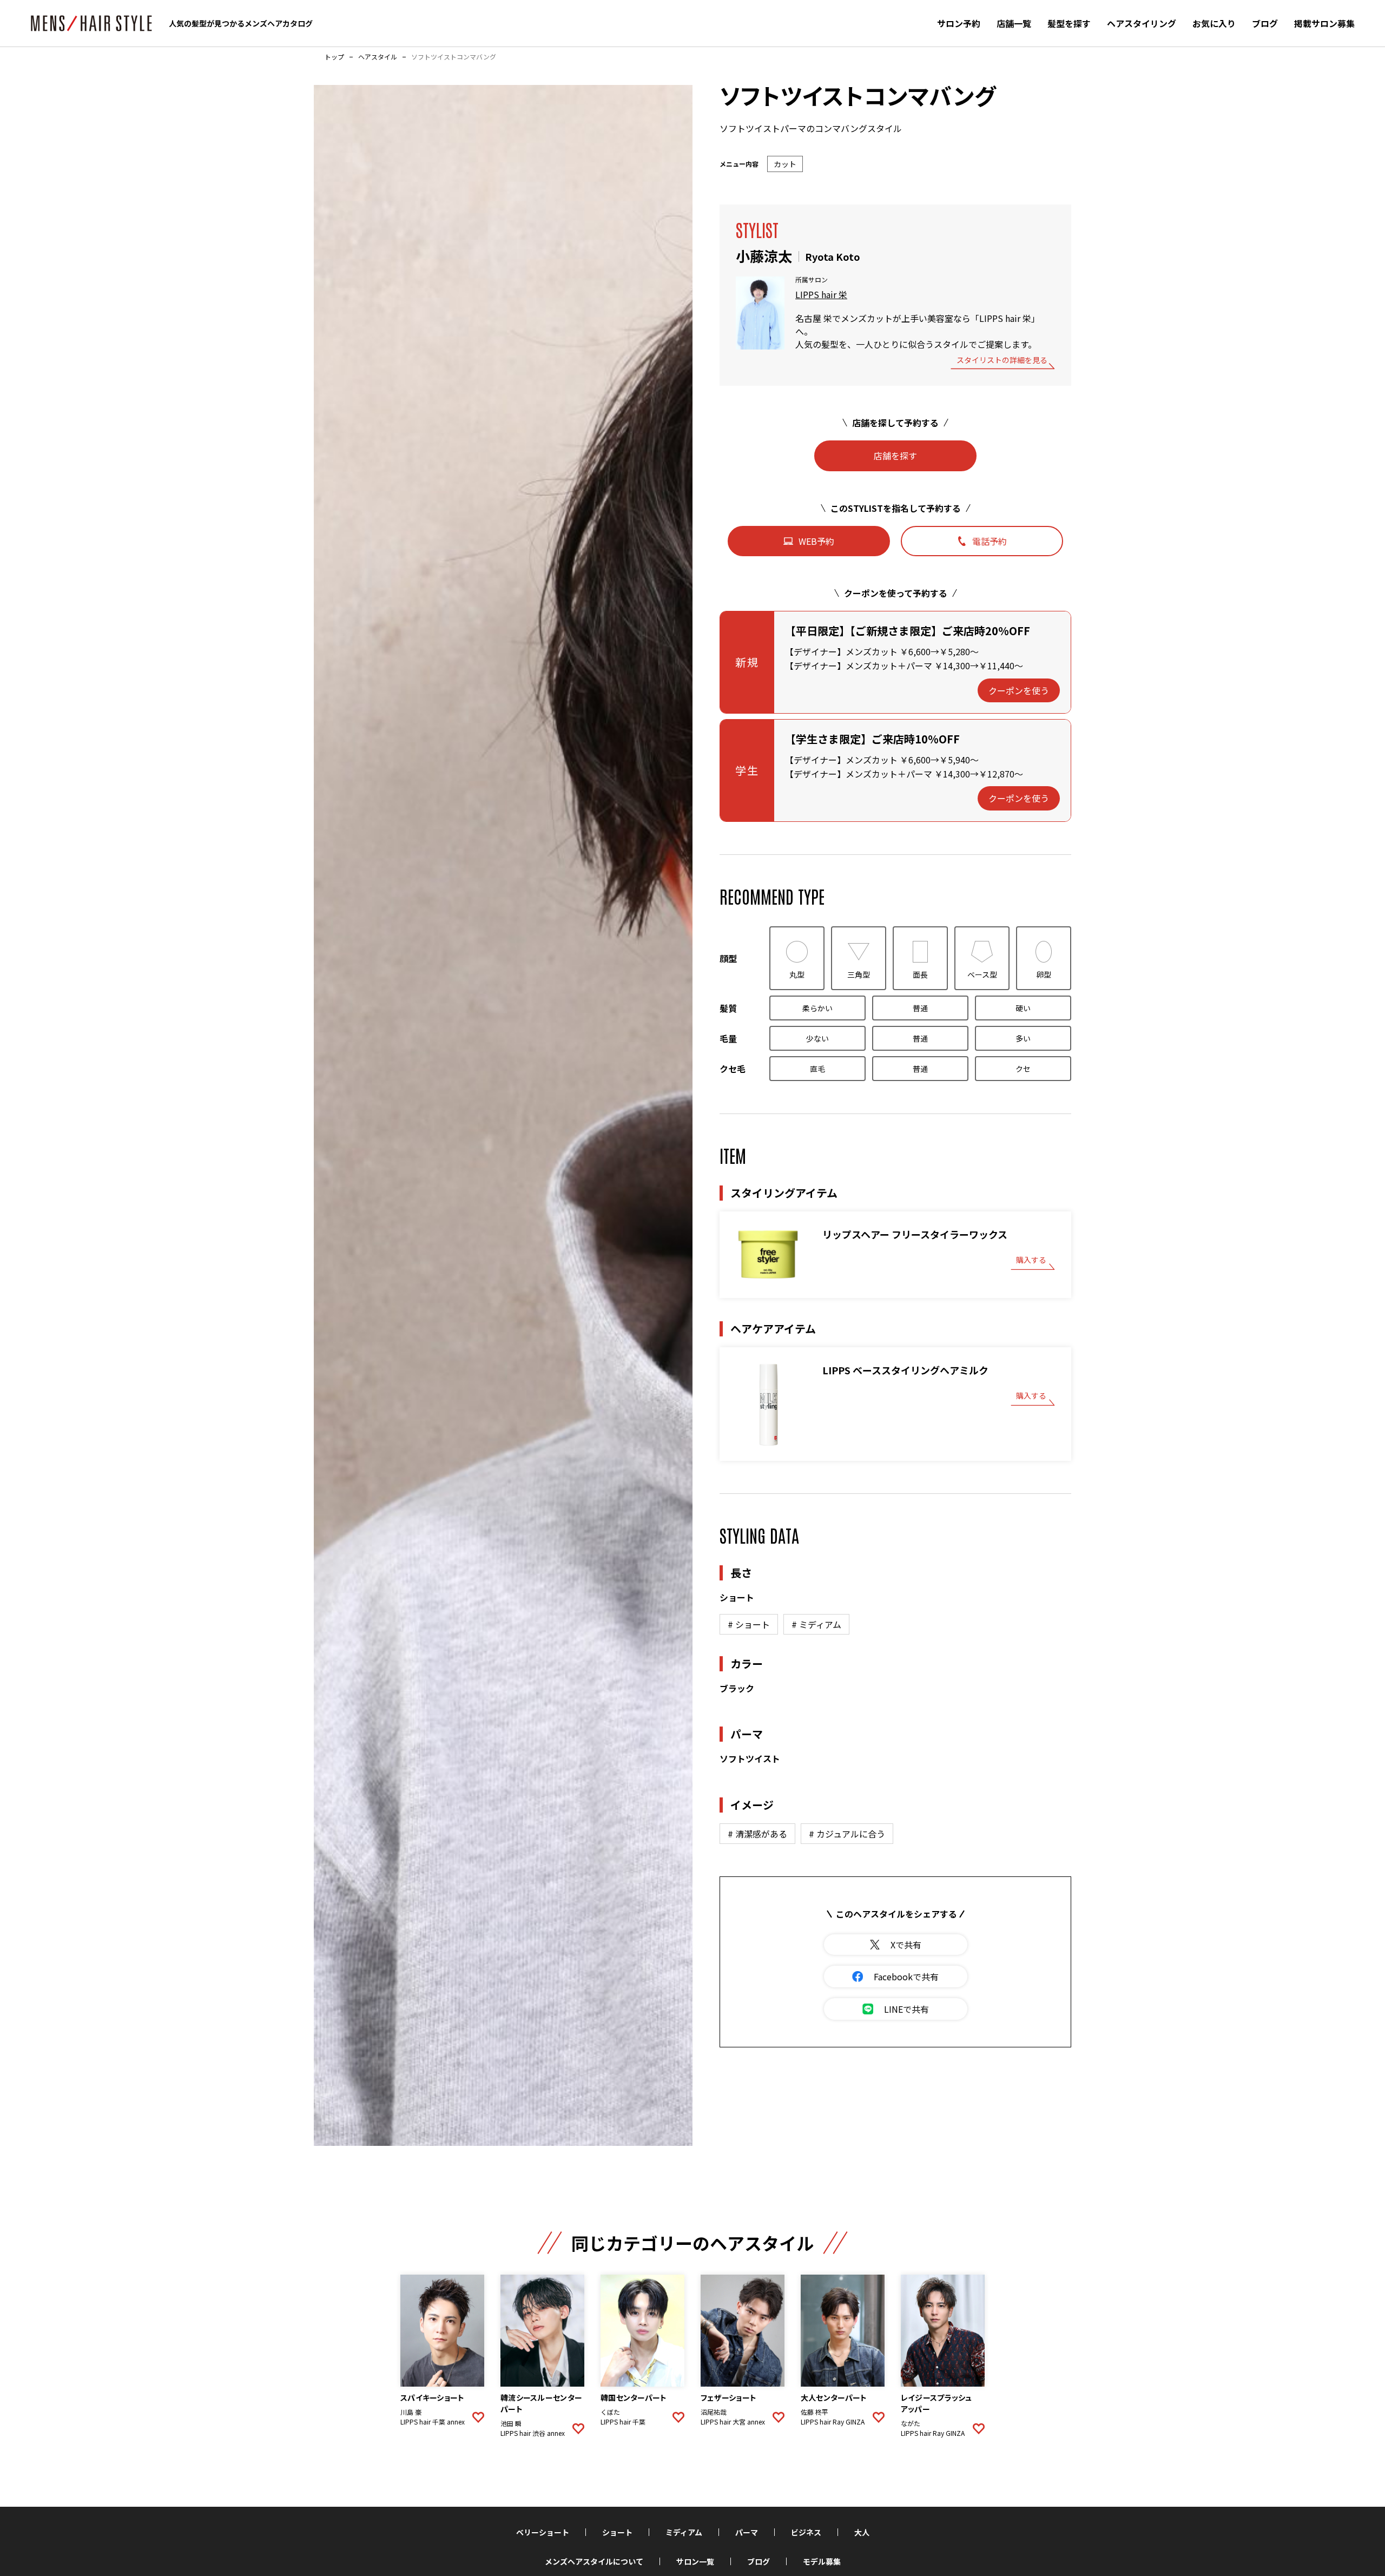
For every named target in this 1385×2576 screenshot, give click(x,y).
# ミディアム (816, 1624)
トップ (334, 57)
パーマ (747, 2532)
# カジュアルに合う (847, 1834)
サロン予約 (959, 23)
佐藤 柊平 (814, 2412)
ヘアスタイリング (1142, 23)
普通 (920, 1008)
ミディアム (684, 2532)
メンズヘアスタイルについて (594, 2561)
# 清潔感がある (757, 1834)
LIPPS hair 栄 (821, 294)
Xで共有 (906, 1945)
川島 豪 (411, 2412)
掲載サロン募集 (1324, 23)
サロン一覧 (695, 2561)
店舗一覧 (1014, 23)
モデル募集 (822, 2561)
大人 (862, 2532)
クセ (1023, 1069)
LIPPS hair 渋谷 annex (533, 2433)
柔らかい (817, 1008)
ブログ (1265, 23)
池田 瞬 (511, 2423)
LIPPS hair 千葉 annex (433, 2422)
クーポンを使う (1019, 690)
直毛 (817, 1069)
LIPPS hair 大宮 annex (733, 2422)
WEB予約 (816, 541)
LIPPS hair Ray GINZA (833, 2422)
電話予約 (990, 541)
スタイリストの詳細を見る (1002, 361)
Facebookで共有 (906, 1977)
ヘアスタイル (378, 57)
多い (1023, 1038)
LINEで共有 (906, 2009)
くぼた (610, 2412)
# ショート (749, 1624)
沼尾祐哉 (714, 2412)
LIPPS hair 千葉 (623, 2422)
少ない (817, 1038)
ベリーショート (543, 2532)
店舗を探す (895, 456)
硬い (1023, 1008)
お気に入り (1214, 23)
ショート (617, 2532)
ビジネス (806, 2532)
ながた (911, 2423)
